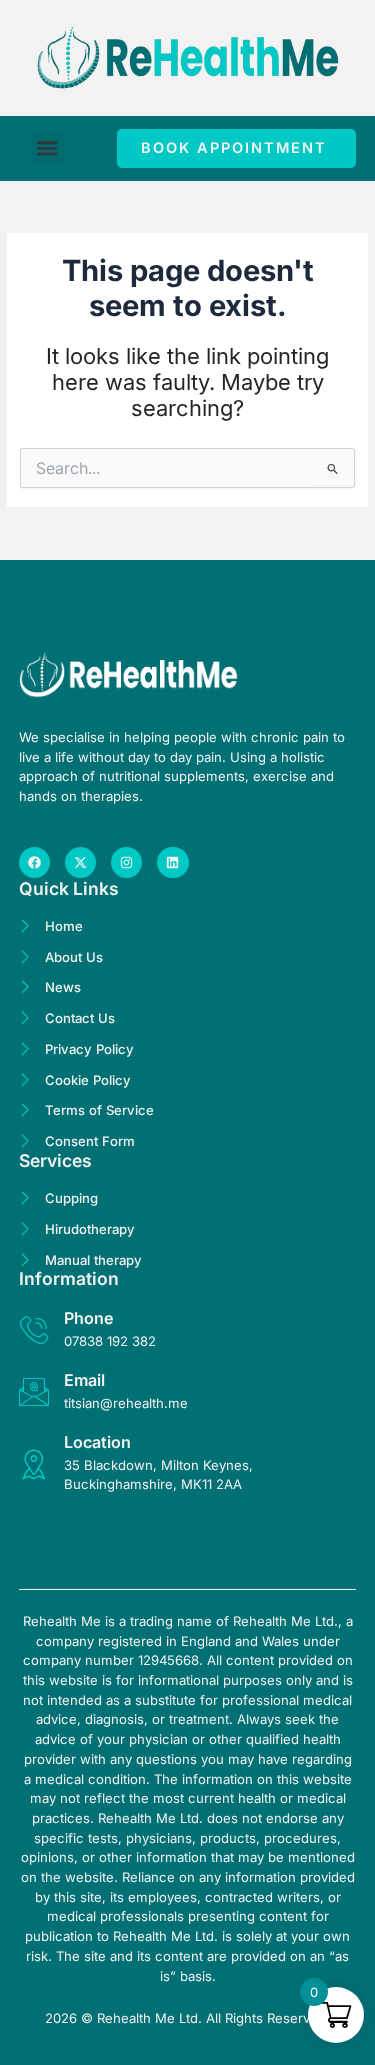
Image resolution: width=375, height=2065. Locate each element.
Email (84, 1380)
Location (97, 1442)
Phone (88, 1318)
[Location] (34, 1464)
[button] (47, 148)
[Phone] (34, 1330)
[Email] (34, 1392)
